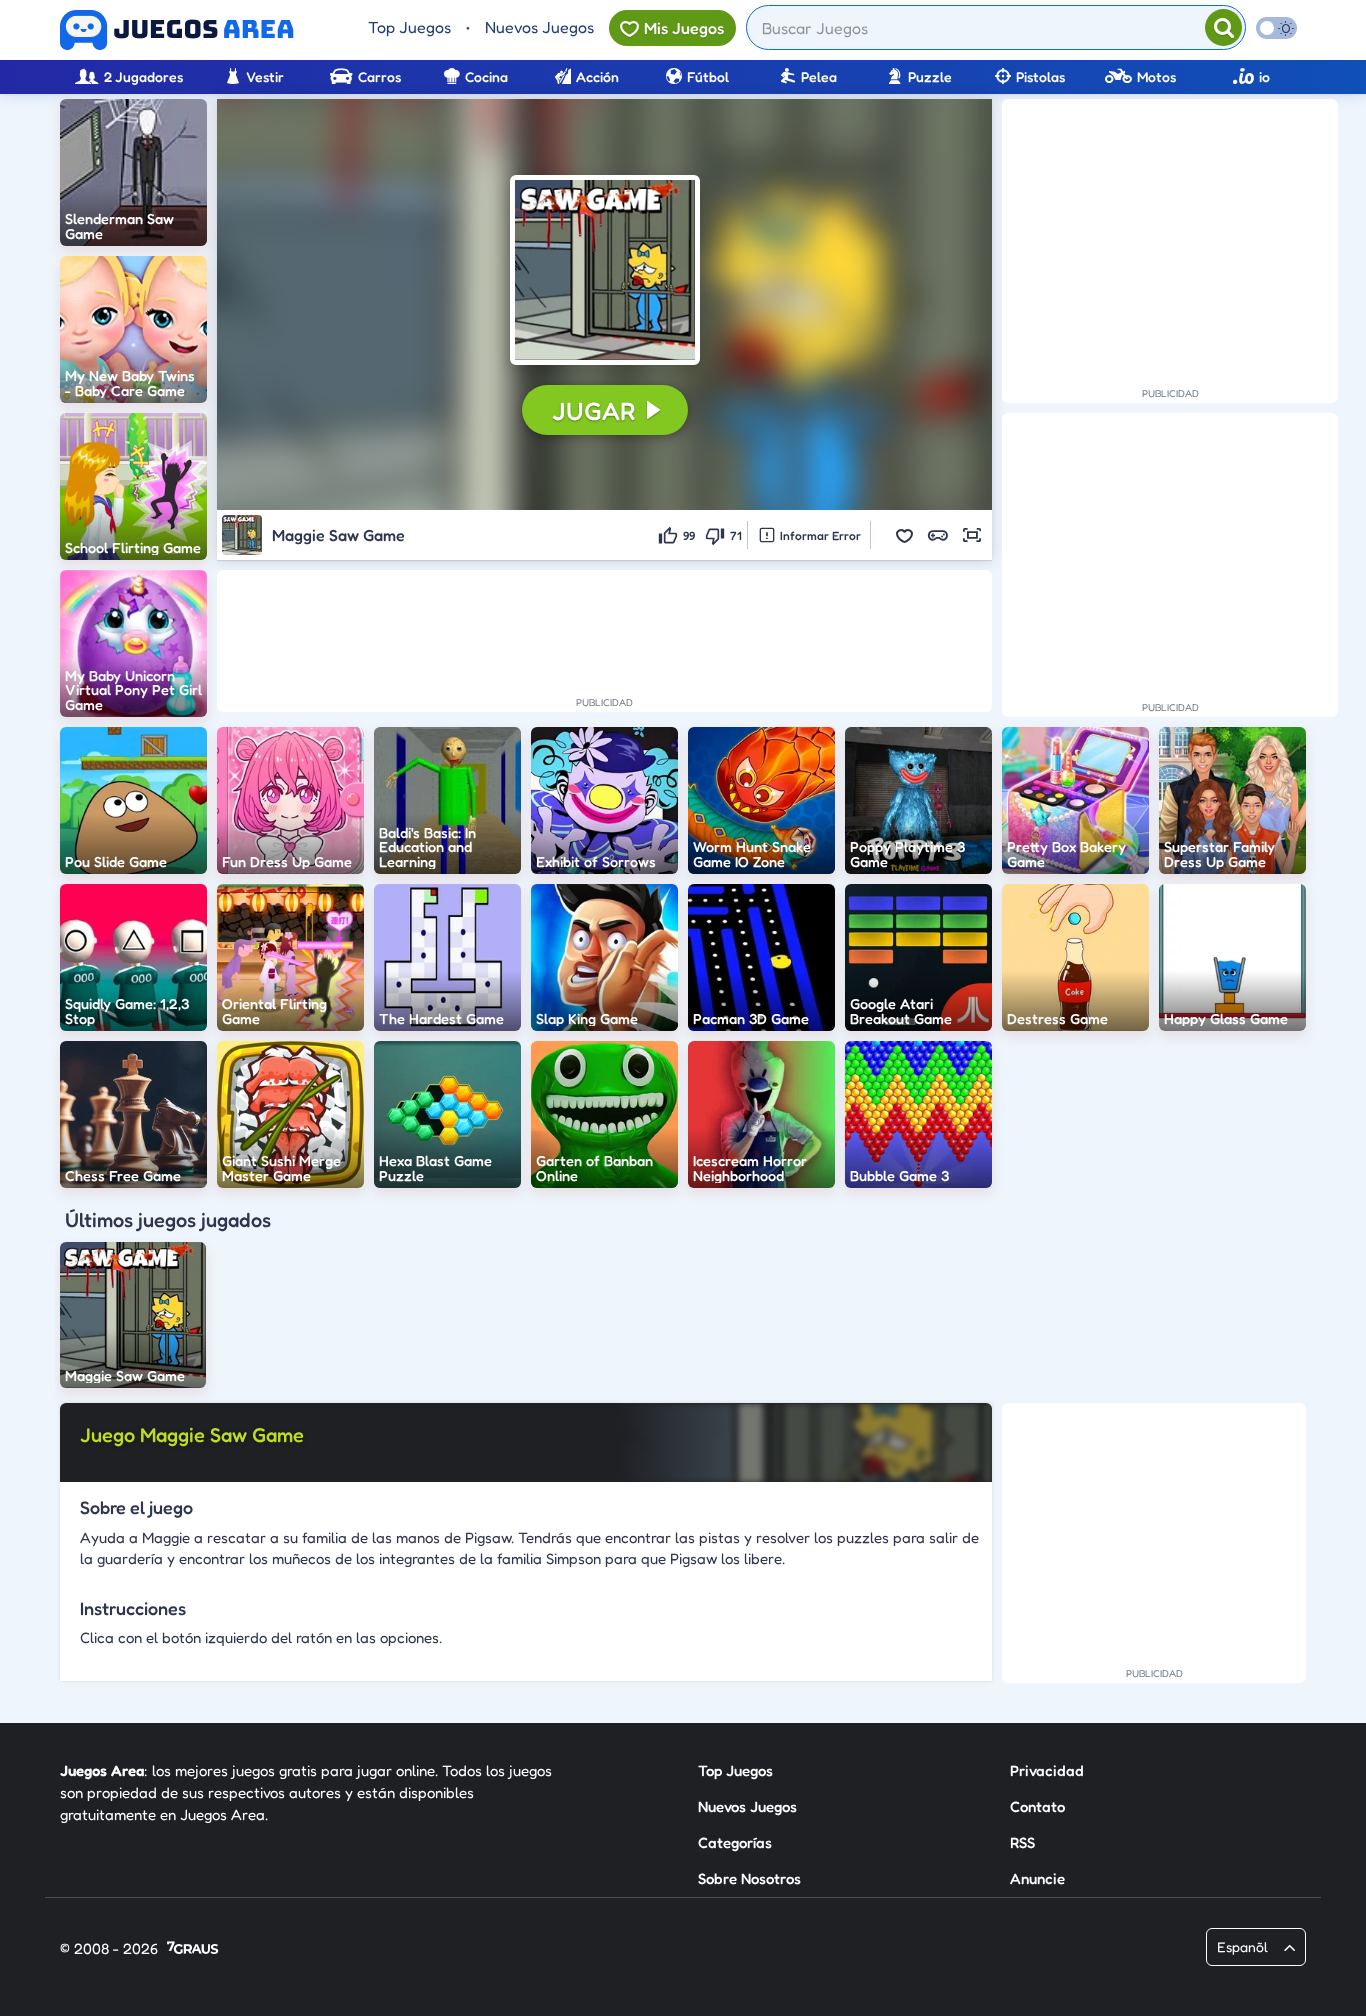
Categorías (735, 1842)
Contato (1037, 1806)
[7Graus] (192, 1949)
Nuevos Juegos (539, 27)
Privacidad (1047, 1770)
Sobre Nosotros (749, 1878)
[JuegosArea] (177, 30)
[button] (605, 270)
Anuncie (1037, 1878)
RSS (1022, 1842)
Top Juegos (409, 27)
